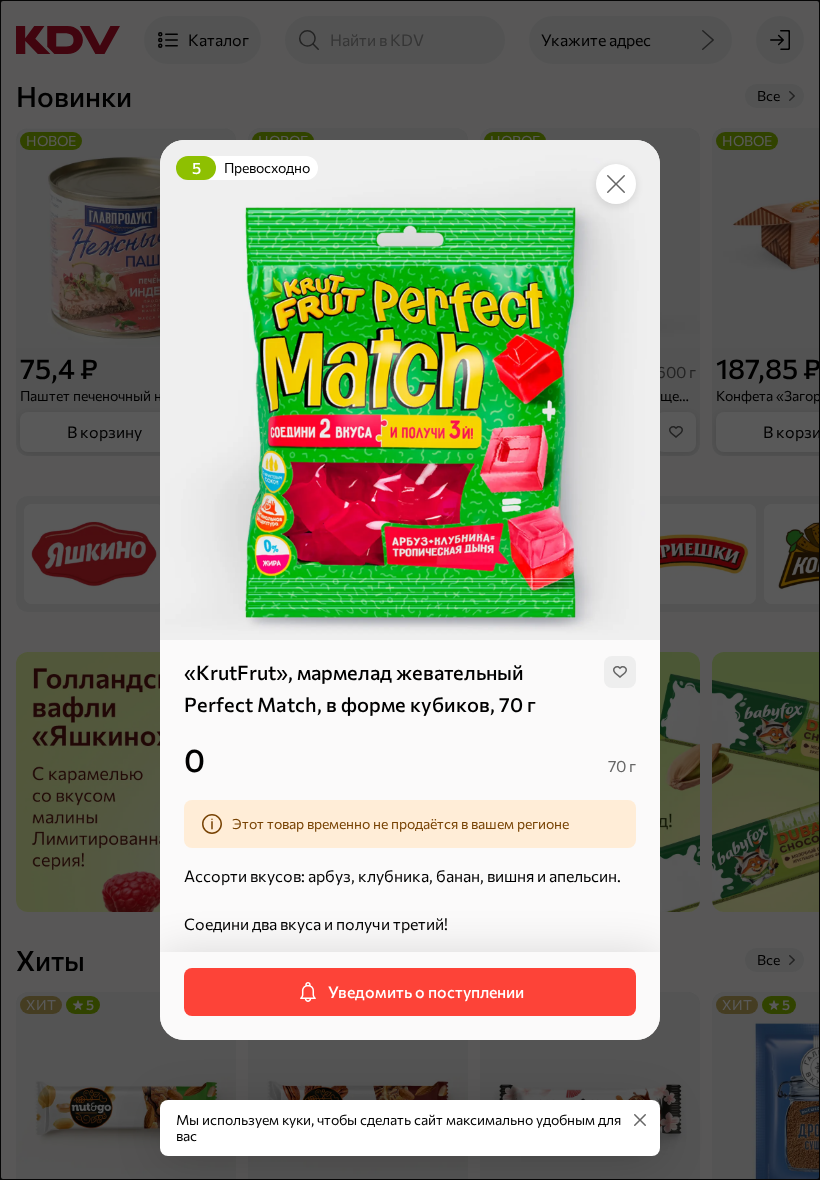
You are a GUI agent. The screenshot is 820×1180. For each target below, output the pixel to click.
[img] (620, 672)
